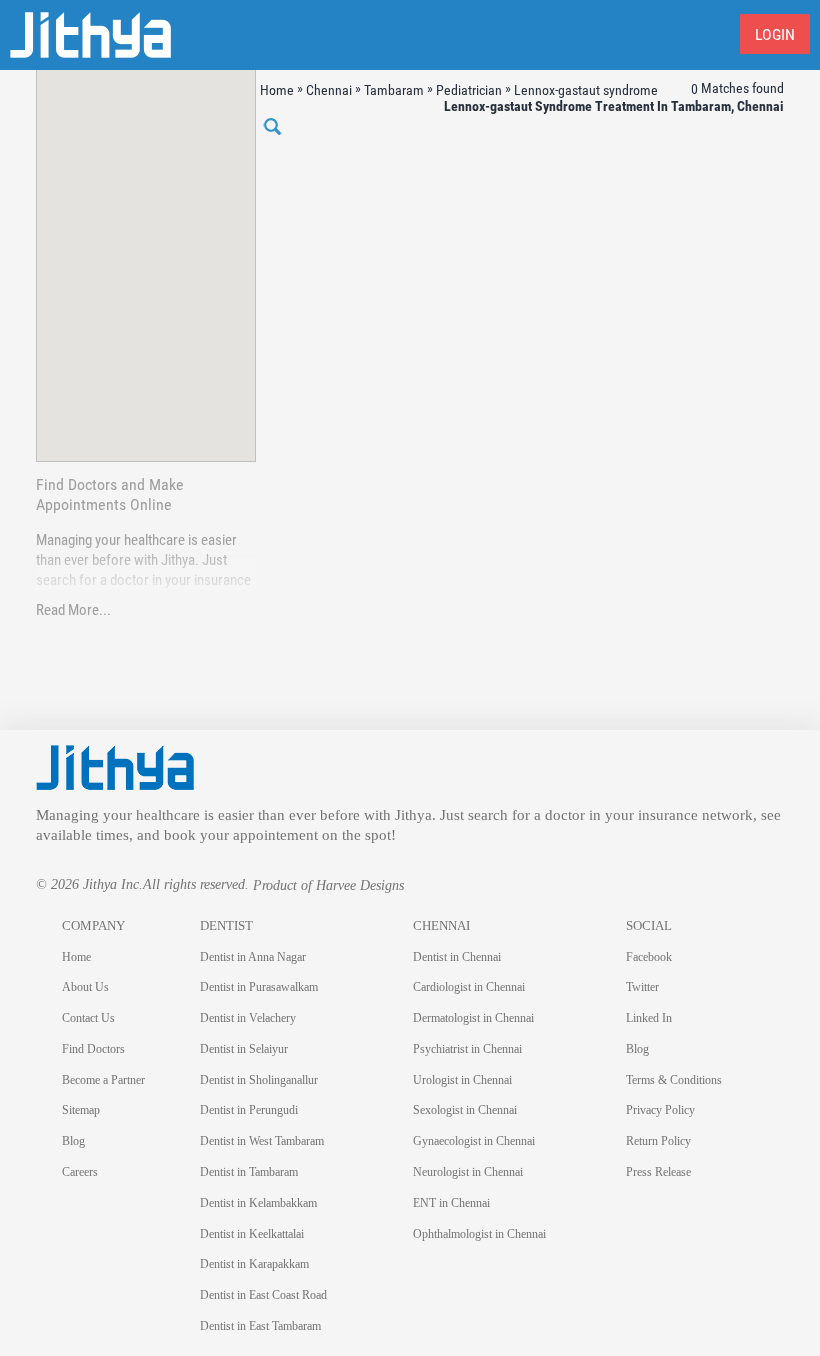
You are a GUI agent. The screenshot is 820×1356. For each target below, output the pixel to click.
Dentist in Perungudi (249, 1110)
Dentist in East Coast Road (263, 1295)
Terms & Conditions (674, 1080)
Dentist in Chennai (457, 957)
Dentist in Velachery (248, 1018)
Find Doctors (93, 1049)
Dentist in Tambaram (249, 1172)
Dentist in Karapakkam (254, 1264)
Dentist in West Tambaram (262, 1141)
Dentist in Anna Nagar (253, 957)
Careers (80, 1172)
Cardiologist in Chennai (469, 987)
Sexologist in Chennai (465, 1110)
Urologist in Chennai (462, 1080)
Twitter (642, 987)
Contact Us (88, 1018)
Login (775, 34)
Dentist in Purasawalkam (259, 987)
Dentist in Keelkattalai (252, 1234)
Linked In (649, 1018)
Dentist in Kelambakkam (258, 1203)
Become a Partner (103, 1080)
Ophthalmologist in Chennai (479, 1234)
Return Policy (658, 1141)
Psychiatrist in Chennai (467, 1049)
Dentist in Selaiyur (244, 1049)
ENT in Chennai (451, 1203)
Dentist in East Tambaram (260, 1326)
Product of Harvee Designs (328, 885)
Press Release (658, 1172)
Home (76, 957)
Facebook (649, 957)
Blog (73, 1141)
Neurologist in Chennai (468, 1172)
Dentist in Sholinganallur (259, 1080)
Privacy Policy (660, 1110)
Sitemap (81, 1110)
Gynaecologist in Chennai (474, 1141)
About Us (85, 987)
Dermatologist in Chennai (473, 1018)
